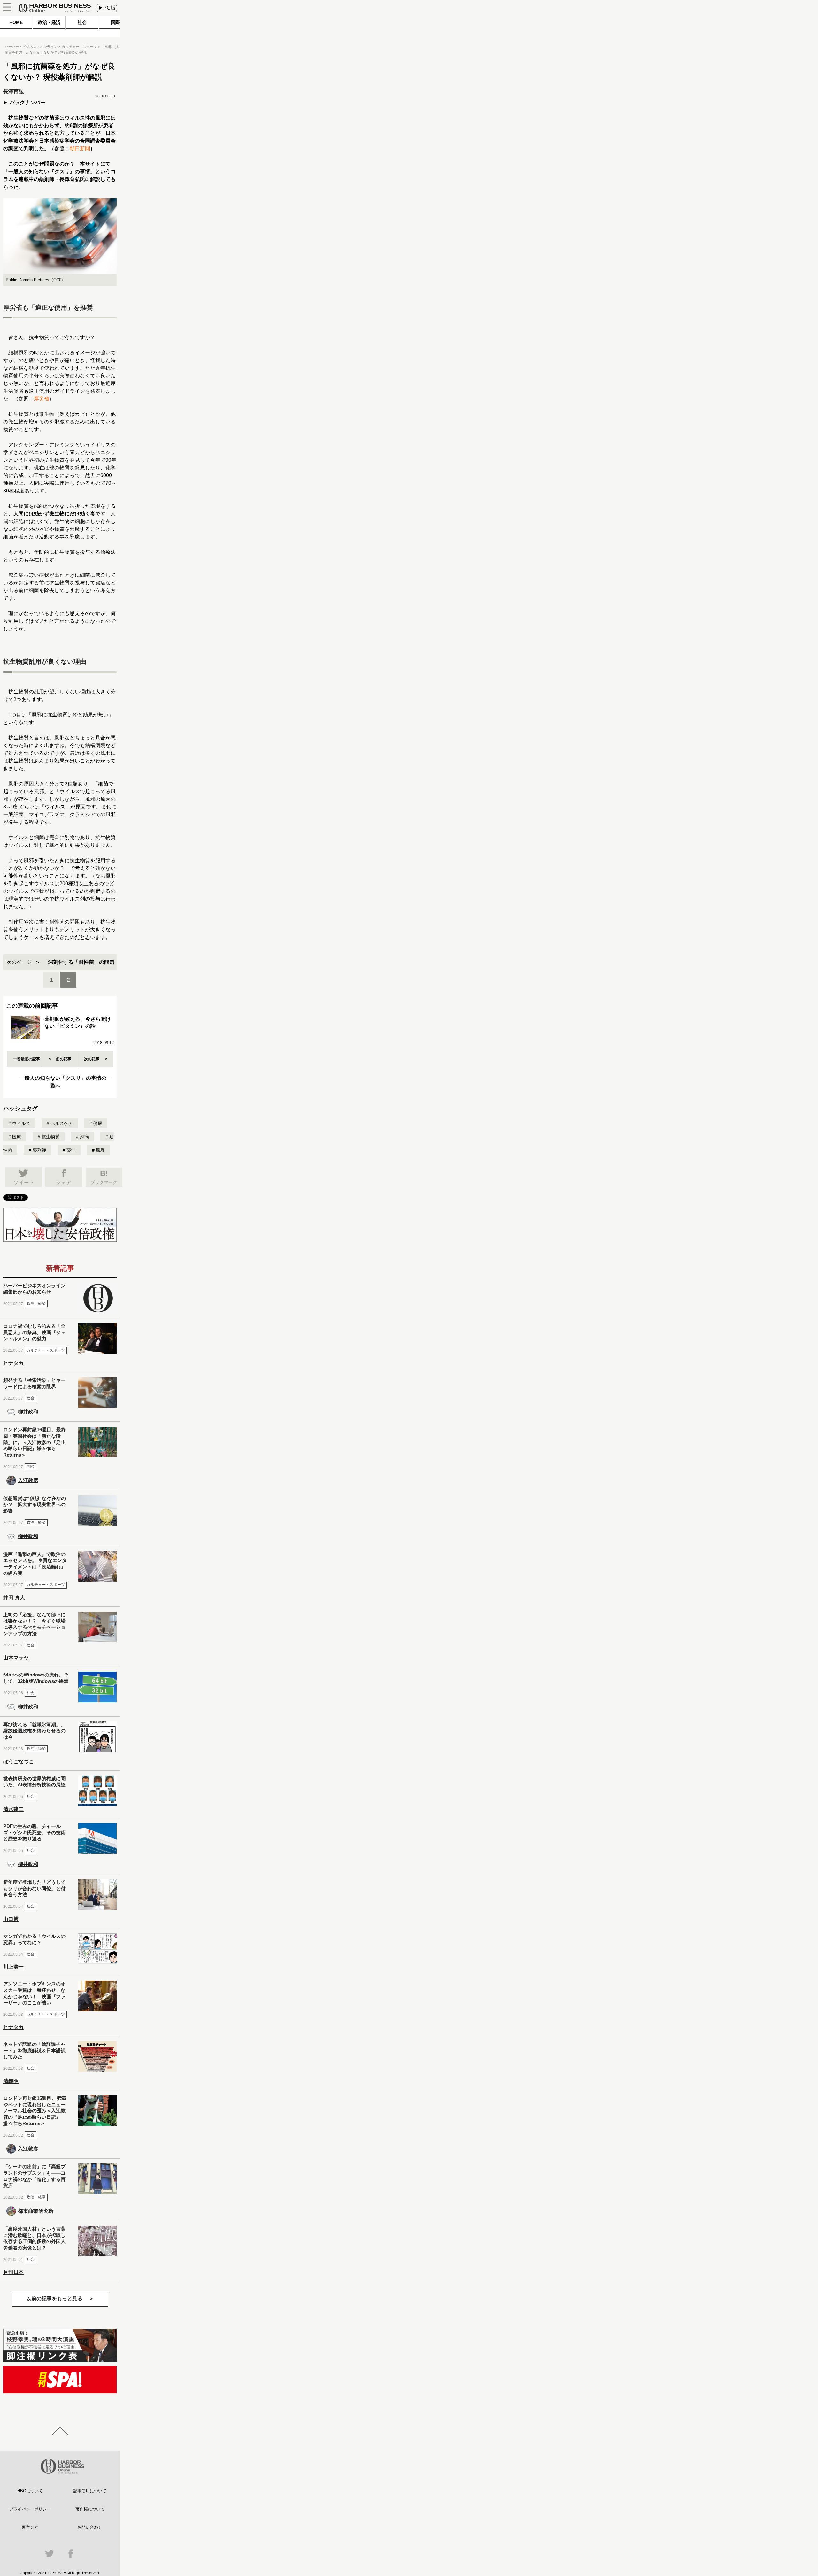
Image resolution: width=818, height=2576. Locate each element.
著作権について (90, 2509)
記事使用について (90, 2491)
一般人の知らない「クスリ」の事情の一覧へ (66, 1082)
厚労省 (42, 399)
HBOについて (30, 2491)
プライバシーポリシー (30, 2509)
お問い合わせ (90, 2527)
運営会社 (30, 2527)
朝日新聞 (80, 148)
